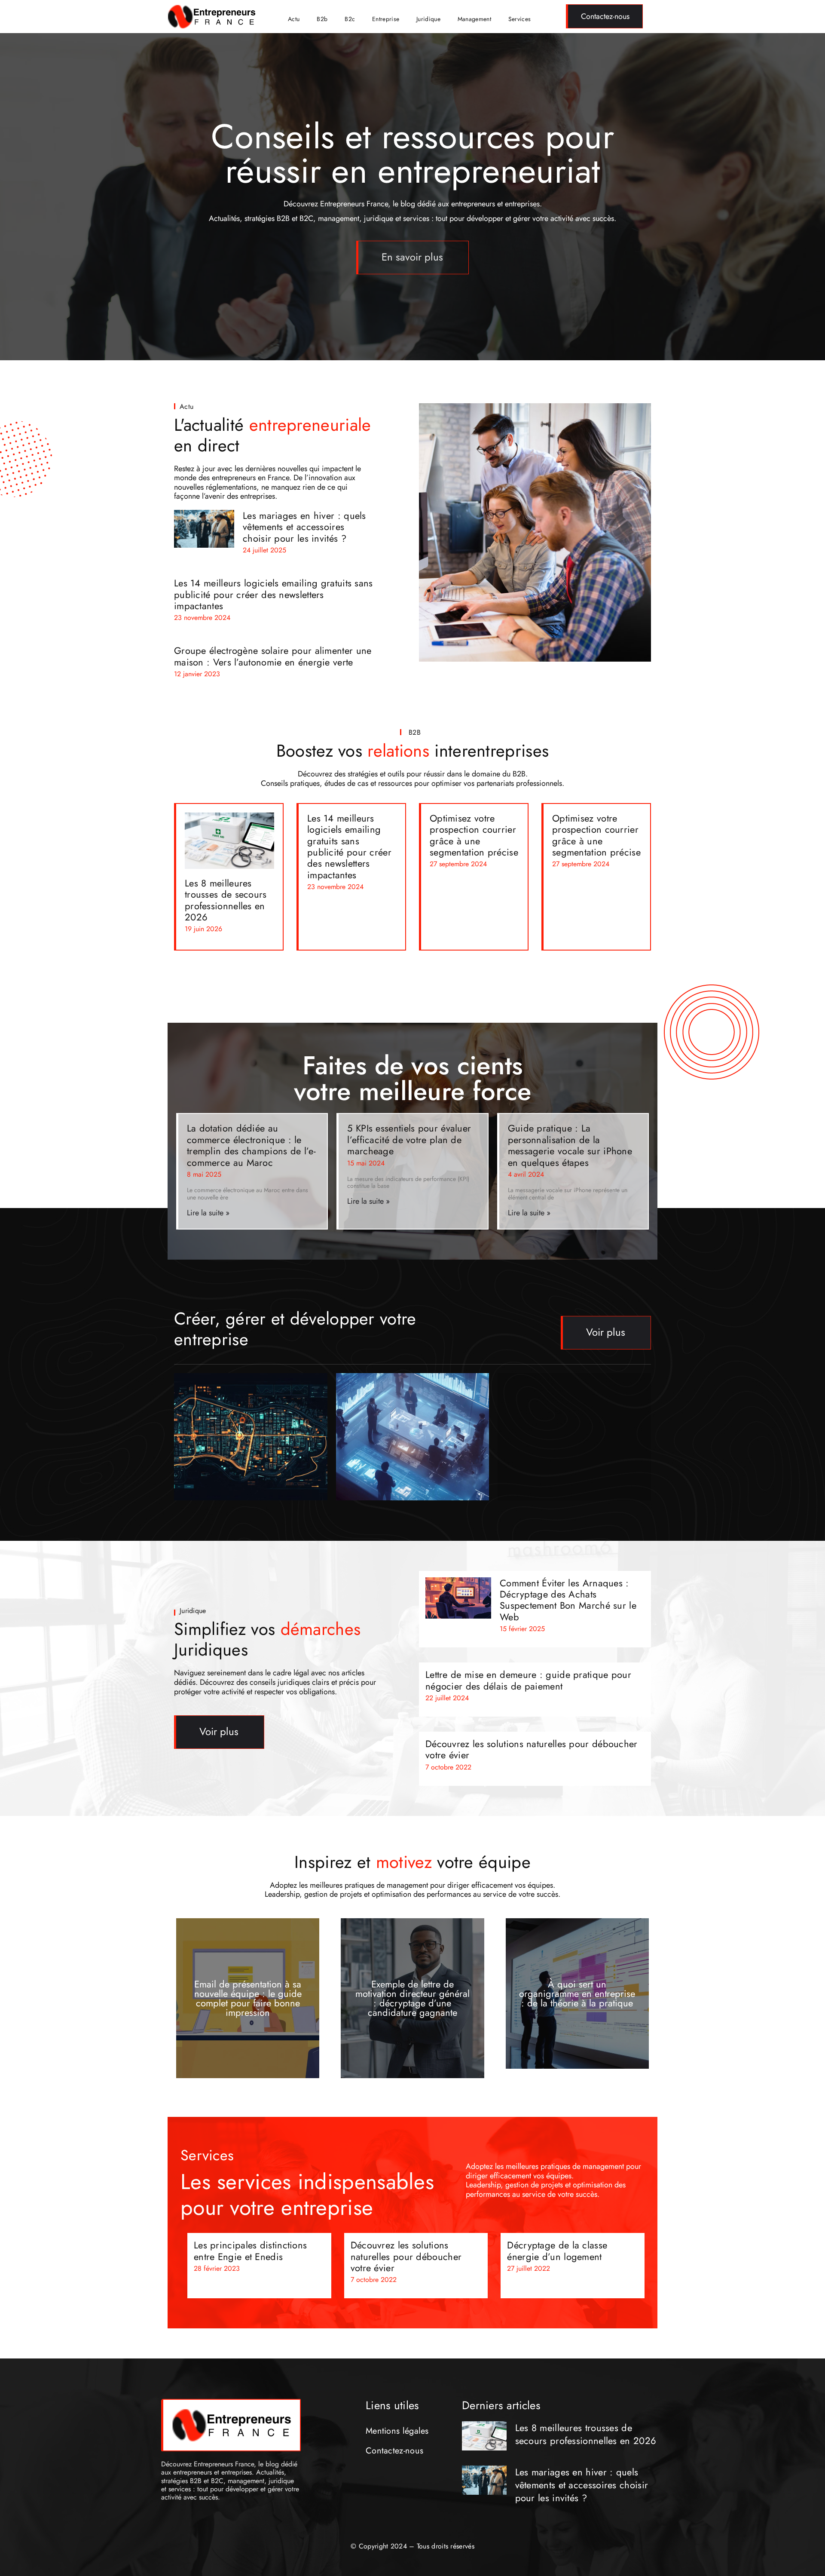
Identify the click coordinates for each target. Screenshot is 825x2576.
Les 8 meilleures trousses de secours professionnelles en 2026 (226, 900)
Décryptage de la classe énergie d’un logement (557, 2251)
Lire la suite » (208, 1213)
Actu (294, 19)
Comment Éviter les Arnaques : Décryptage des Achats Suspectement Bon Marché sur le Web (568, 1600)
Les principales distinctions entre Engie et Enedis (250, 2251)
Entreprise (386, 19)
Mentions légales (397, 2431)
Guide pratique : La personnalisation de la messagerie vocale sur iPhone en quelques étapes (570, 1145)
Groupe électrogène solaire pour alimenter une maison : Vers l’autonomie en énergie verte (273, 656)
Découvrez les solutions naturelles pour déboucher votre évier (532, 1749)
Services (519, 19)
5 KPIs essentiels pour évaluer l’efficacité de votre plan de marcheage (409, 1139)
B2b (322, 19)
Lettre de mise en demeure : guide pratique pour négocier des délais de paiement (528, 1680)
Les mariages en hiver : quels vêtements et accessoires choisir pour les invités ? (304, 527)
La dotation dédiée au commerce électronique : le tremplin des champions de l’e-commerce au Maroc (251, 1145)
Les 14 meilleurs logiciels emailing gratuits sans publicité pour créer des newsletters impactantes (273, 594)
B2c (350, 19)
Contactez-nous (394, 2451)
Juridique (428, 19)
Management (474, 19)
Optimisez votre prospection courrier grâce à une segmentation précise (474, 835)
